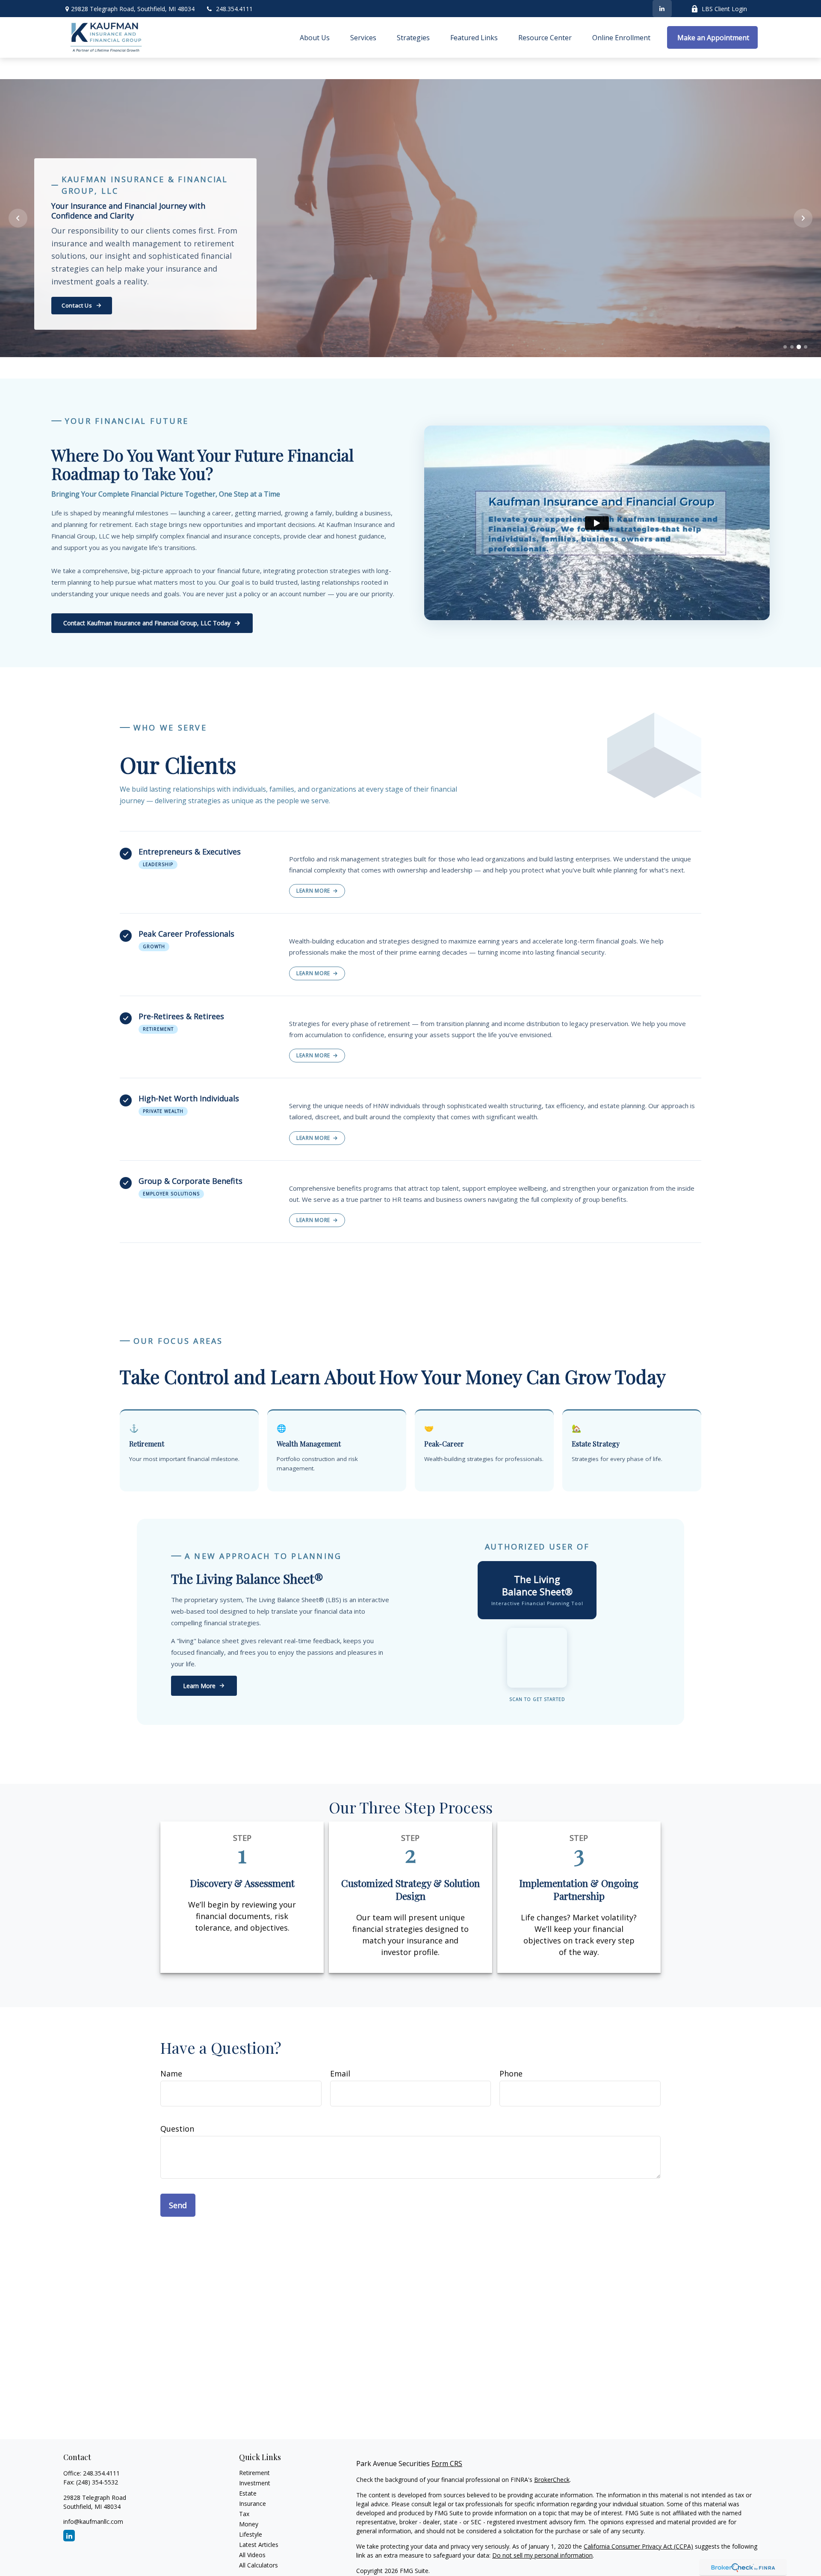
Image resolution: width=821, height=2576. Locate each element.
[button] (315, 38)
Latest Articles (259, 2545)
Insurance (253, 2504)
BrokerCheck (552, 2480)
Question (177, 2129)
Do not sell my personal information (542, 2555)
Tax (244, 2514)
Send (178, 2205)
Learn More (313, 891)
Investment (255, 2483)
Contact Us (77, 305)
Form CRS (447, 2464)
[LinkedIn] (662, 9)
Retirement (254, 2473)
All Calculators (258, 2565)
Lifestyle (251, 2534)
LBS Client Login (724, 9)
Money (249, 2524)
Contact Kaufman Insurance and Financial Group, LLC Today (147, 623)
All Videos (252, 2555)
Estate (248, 2493)
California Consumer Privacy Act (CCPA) (638, 2546)
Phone (511, 2073)
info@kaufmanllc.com (93, 2521)
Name (171, 2073)
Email (340, 2073)
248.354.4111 (234, 9)
